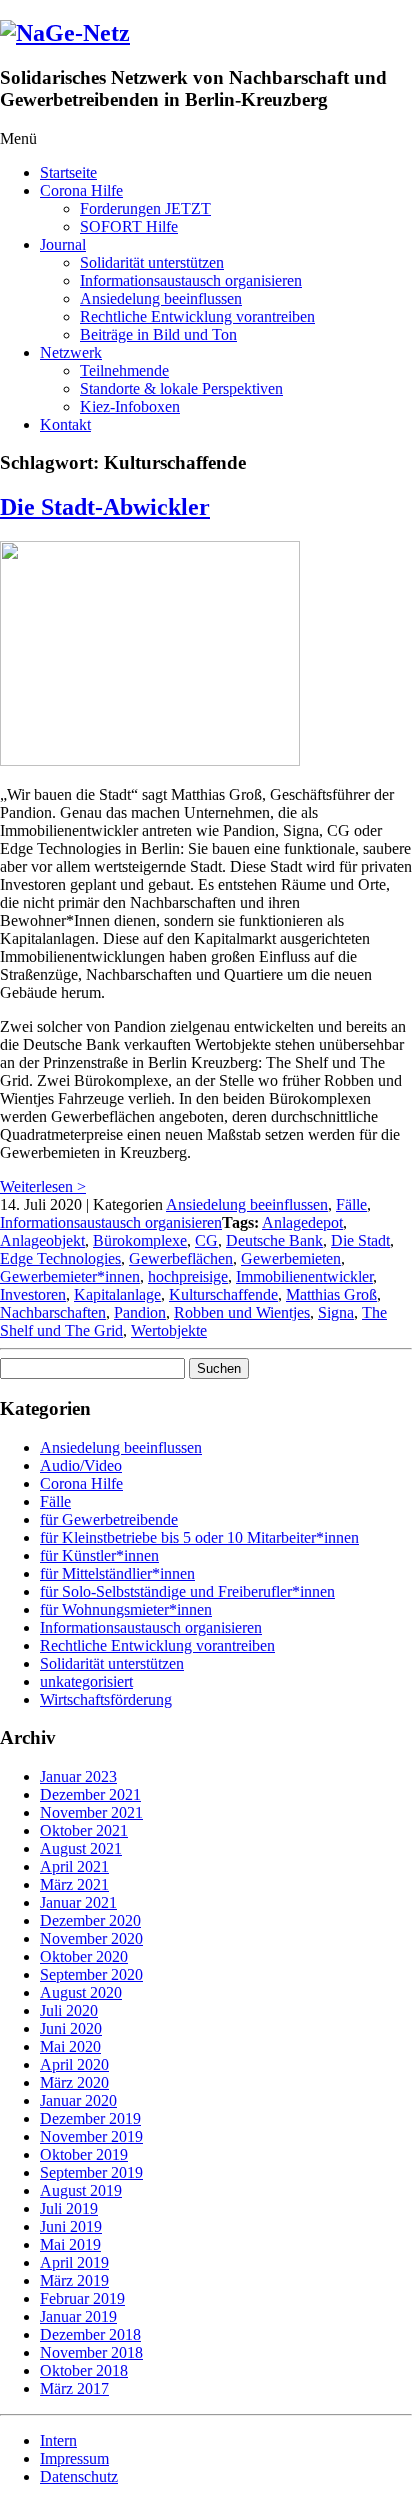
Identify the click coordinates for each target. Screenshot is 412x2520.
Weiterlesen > (43, 1186)
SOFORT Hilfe (129, 226)
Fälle (351, 1204)
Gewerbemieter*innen (70, 1276)
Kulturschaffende (223, 1294)
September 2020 (91, 1974)
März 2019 (74, 2280)
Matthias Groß (331, 1294)
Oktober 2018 (84, 2370)
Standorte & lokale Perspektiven (181, 388)
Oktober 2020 (84, 1956)
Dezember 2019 (90, 2118)
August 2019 (81, 2190)
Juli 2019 (69, 2208)
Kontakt (65, 424)
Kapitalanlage (117, 1294)
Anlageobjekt (42, 1240)
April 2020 (74, 2064)
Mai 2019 (70, 2244)
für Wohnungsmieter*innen (126, 1609)
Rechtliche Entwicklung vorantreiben (197, 316)
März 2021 (74, 1884)
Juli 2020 (69, 2010)
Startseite (68, 172)
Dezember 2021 (90, 1794)
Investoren (33, 1294)
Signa (336, 1312)
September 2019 (91, 2172)
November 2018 (91, 2352)
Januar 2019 (78, 2316)
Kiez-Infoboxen (130, 406)
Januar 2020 (78, 2100)
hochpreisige (188, 1276)
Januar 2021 (78, 1902)
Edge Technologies (60, 1258)
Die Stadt (360, 1240)
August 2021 (81, 1848)
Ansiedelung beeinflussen (161, 298)
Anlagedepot (302, 1222)
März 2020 (74, 2082)
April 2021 (74, 1866)
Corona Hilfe (81, 190)
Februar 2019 (82, 2298)
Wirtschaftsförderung (106, 1699)
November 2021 (91, 1812)
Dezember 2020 (90, 1920)
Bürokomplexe (140, 1240)
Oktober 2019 (84, 2154)
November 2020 (91, 1938)
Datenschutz (79, 2476)
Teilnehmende (124, 370)
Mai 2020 (70, 2046)
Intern (58, 2440)
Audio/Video (81, 1465)
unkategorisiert (86, 1681)
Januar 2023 (78, 1776)
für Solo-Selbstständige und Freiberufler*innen (187, 1591)
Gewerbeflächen (181, 1258)
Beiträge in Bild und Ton (158, 334)
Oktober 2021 (84, 1830)
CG (206, 1240)
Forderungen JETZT (145, 208)
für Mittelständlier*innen (117, 1573)
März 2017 (74, 2388)
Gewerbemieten (291, 1258)
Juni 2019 (71, 2226)
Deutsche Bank (274, 1240)
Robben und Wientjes (242, 1312)
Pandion (140, 1312)
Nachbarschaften (53, 1312)
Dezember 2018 (90, 2334)
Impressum (74, 2458)
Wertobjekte (169, 1330)
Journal (63, 244)
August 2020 (81, 1992)
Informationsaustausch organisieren (191, 280)
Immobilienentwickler (304, 1276)
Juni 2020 (71, 2028)
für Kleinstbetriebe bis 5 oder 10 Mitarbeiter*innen (199, 1537)
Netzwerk (71, 352)
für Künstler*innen (99, 1555)
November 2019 (91, 2136)
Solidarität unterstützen (152, 262)
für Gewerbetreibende (109, 1519)
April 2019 (74, 2262)
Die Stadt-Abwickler (105, 507)
